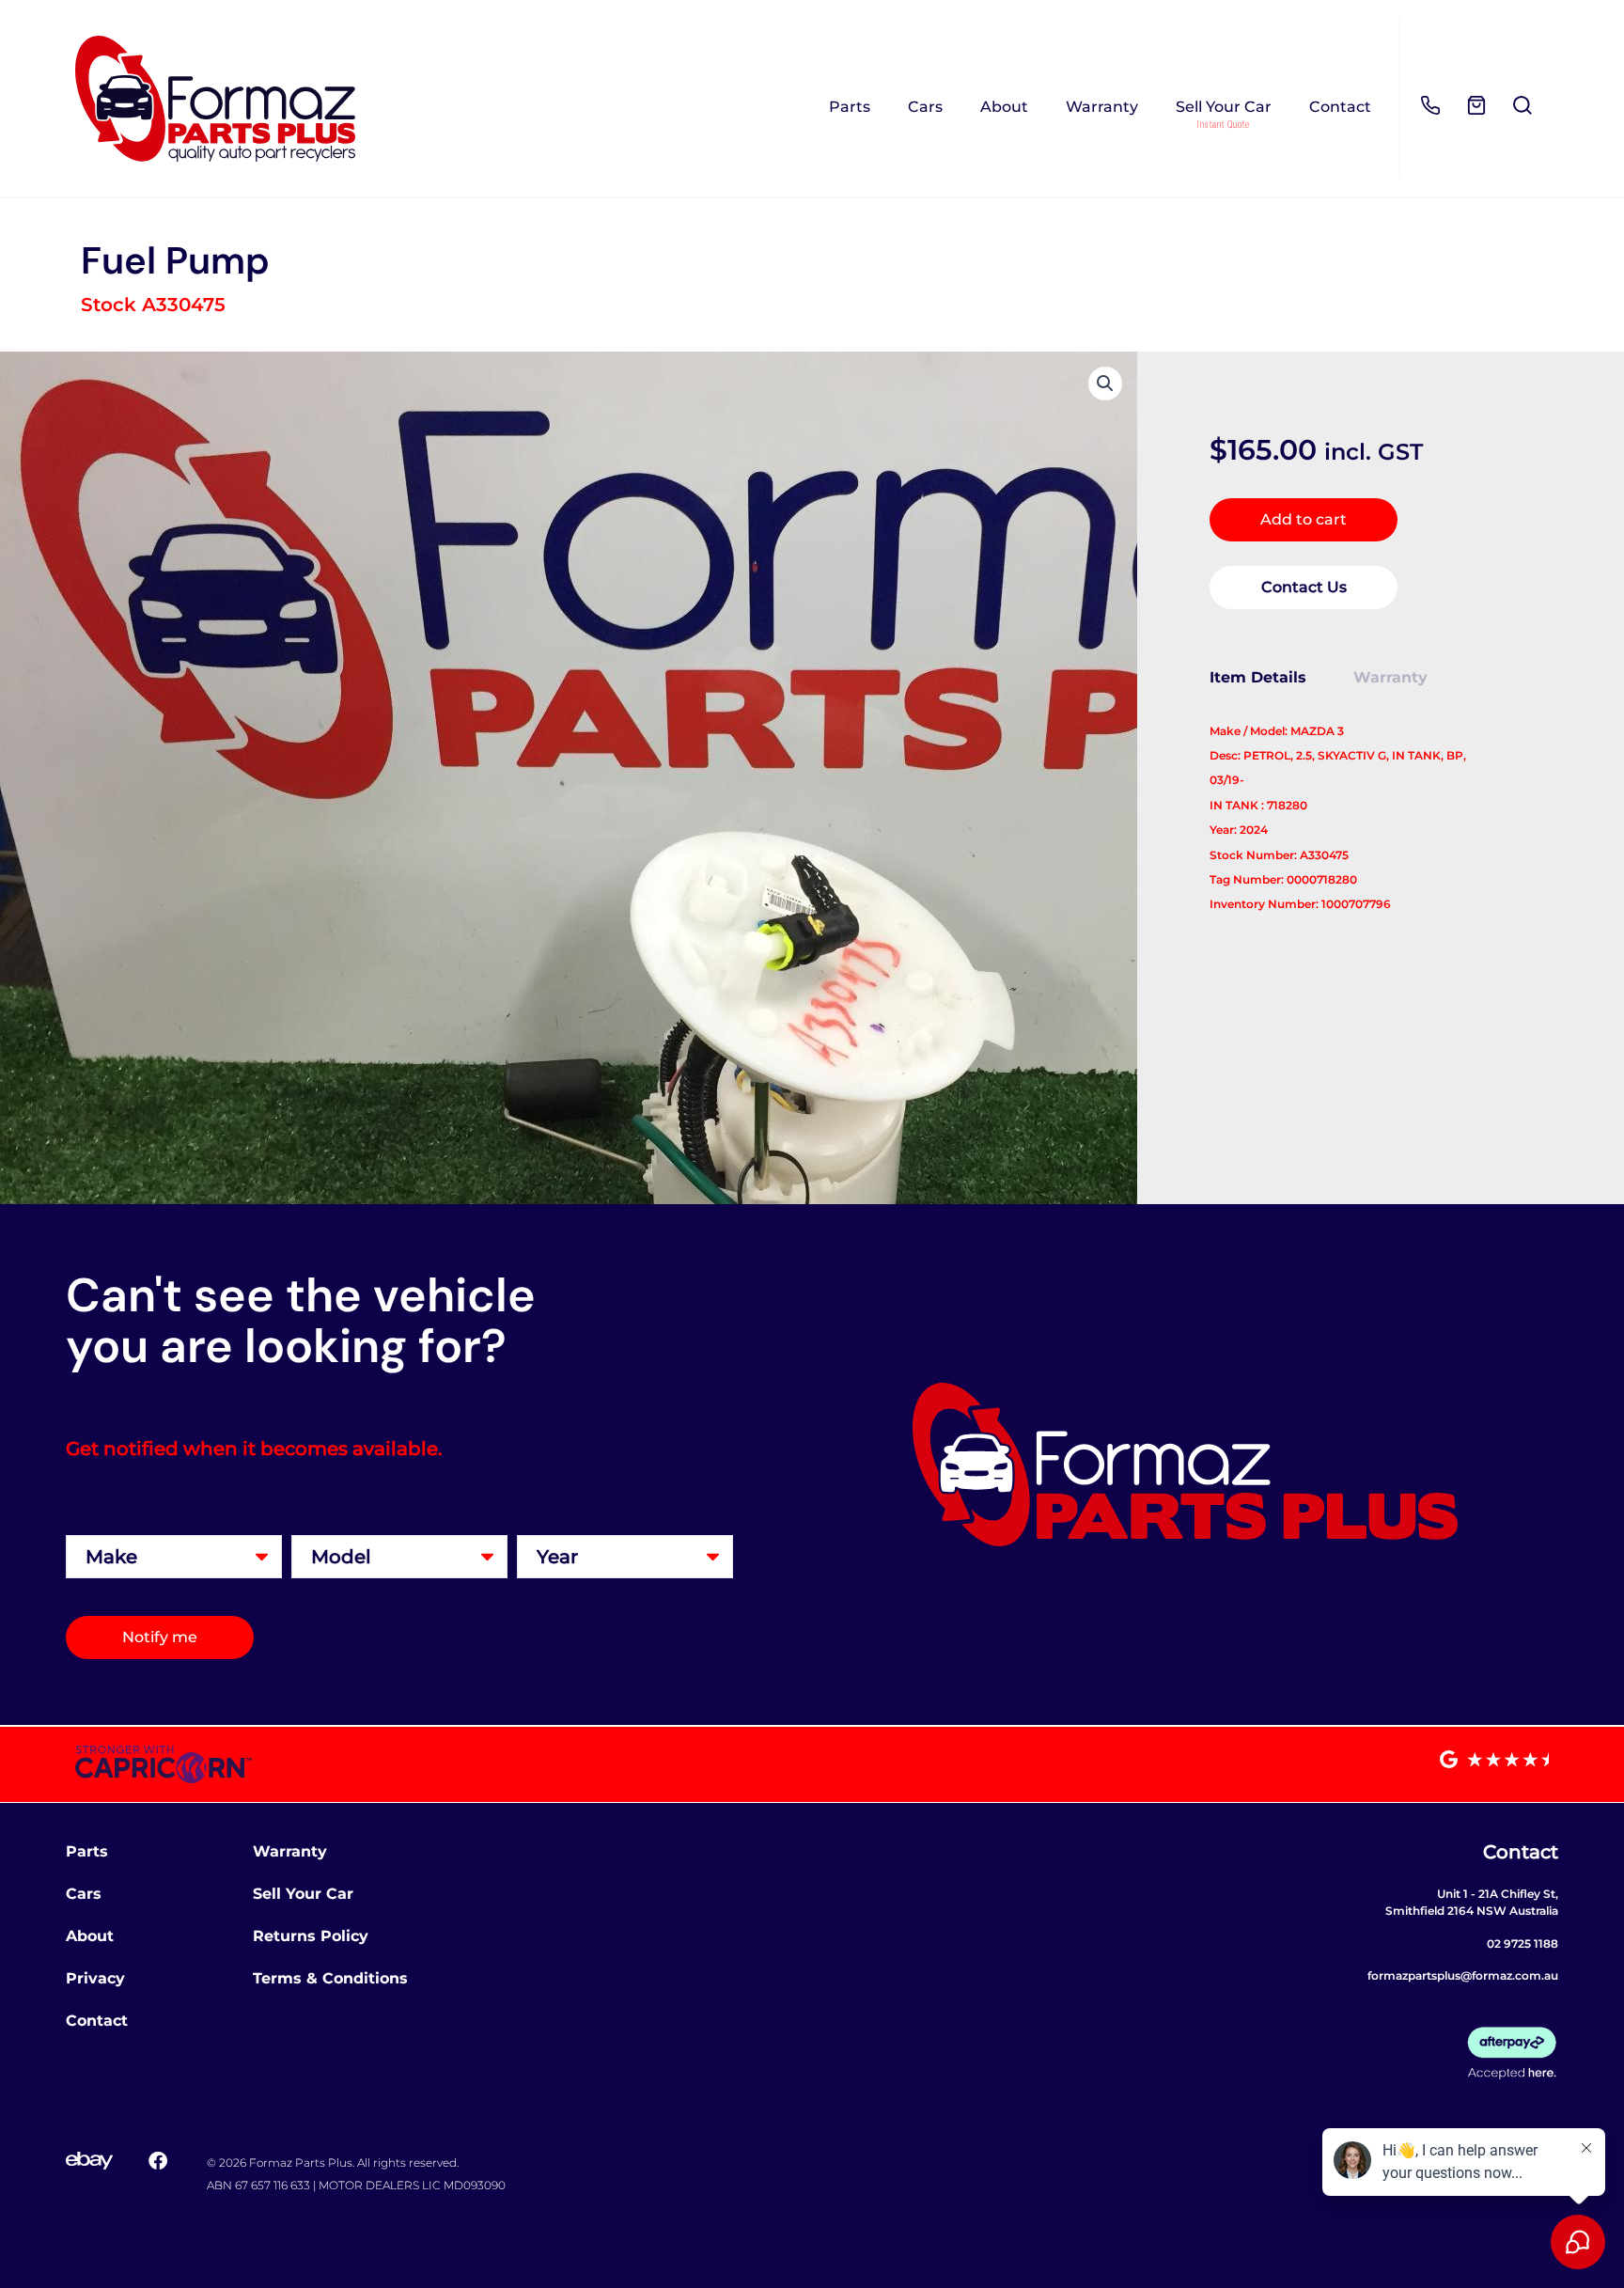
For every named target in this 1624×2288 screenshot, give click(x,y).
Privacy (95, 1978)
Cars (925, 107)
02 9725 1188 (1522, 1943)
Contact (1340, 107)
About (1004, 107)
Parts (850, 107)
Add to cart (1304, 519)
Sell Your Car (1224, 107)
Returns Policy (311, 1936)
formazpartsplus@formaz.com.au (1463, 1975)
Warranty (1102, 107)
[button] (1105, 384)
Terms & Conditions (330, 1978)
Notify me (160, 1637)
